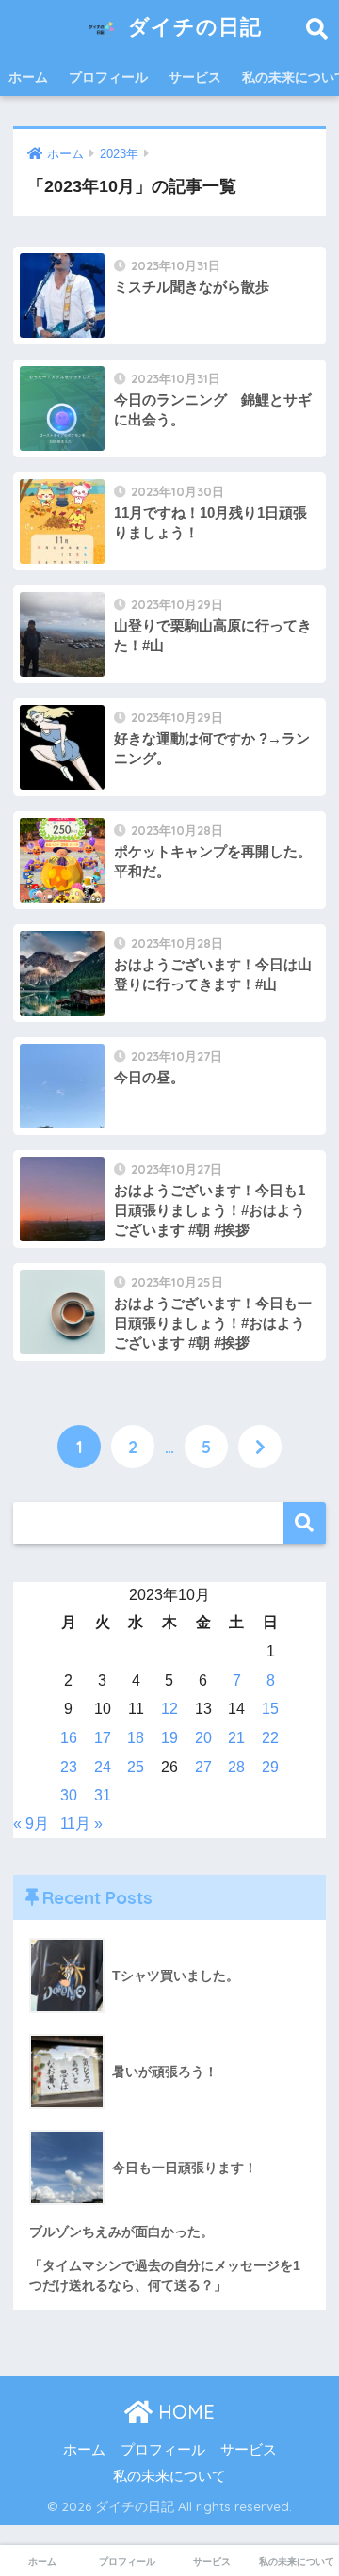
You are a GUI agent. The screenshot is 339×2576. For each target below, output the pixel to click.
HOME (184, 2412)
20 (203, 1738)
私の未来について (169, 2476)
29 (270, 1767)
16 (69, 1738)
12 (169, 1709)
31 (103, 1795)
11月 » (81, 1824)
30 (69, 1795)
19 (169, 1738)
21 (236, 1738)
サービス (195, 77)
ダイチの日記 (192, 26)
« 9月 (31, 1824)
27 (203, 1767)
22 (270, 1738)
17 (103, 1738)
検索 (305, 1523)
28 (236, 1767)
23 (69, 1767)
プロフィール (108, 77)
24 (103, 1767)
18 (136, 1738)
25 (136, 1767)
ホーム (28, 77)
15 (270, 1709)
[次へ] (260, 1447)
